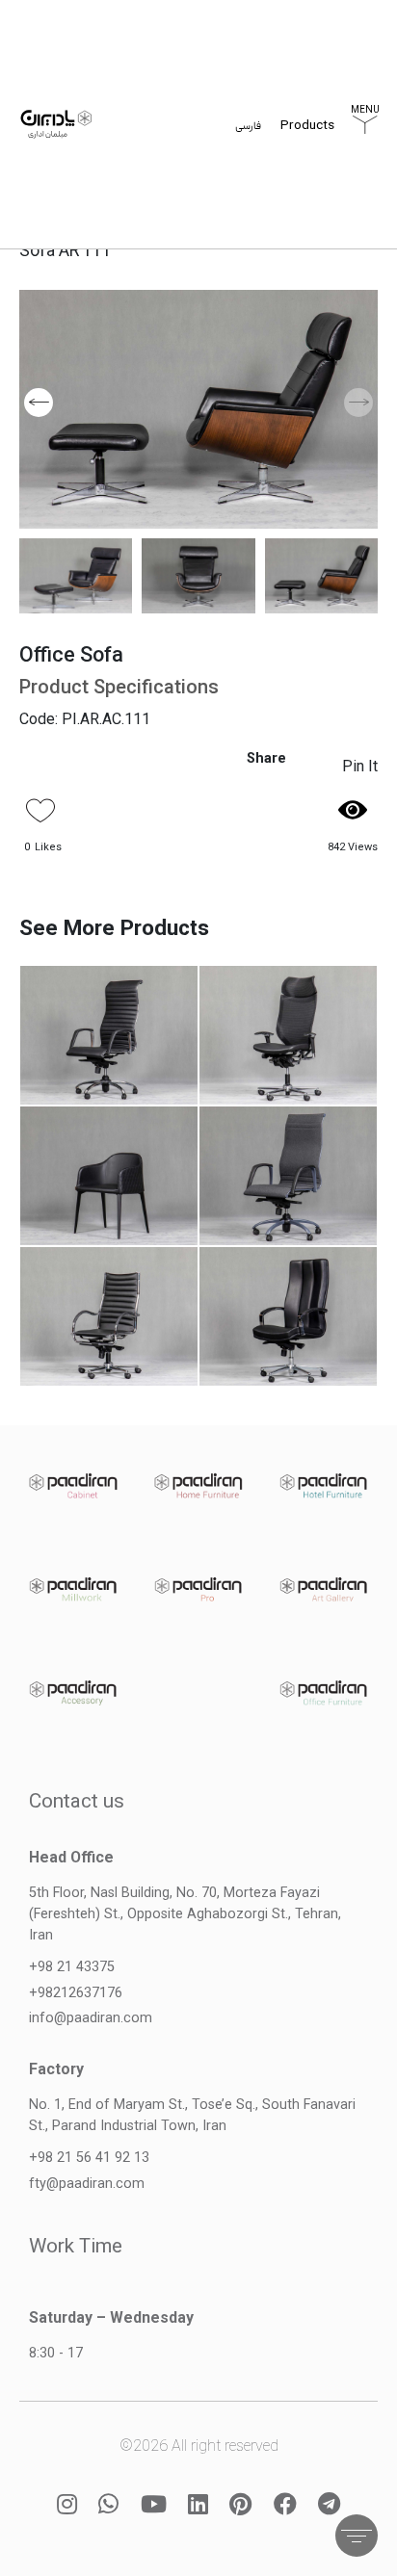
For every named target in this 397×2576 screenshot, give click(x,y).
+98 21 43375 (72, 1967)
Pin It (360, 766)
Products (307, 128)
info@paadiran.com (91, 2018)
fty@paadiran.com (87, 2184)
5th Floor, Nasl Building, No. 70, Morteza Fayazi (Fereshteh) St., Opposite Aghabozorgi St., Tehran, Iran (185, 1913)
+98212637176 (76, 1993)
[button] (39, 403)
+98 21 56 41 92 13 (89, 2158)
